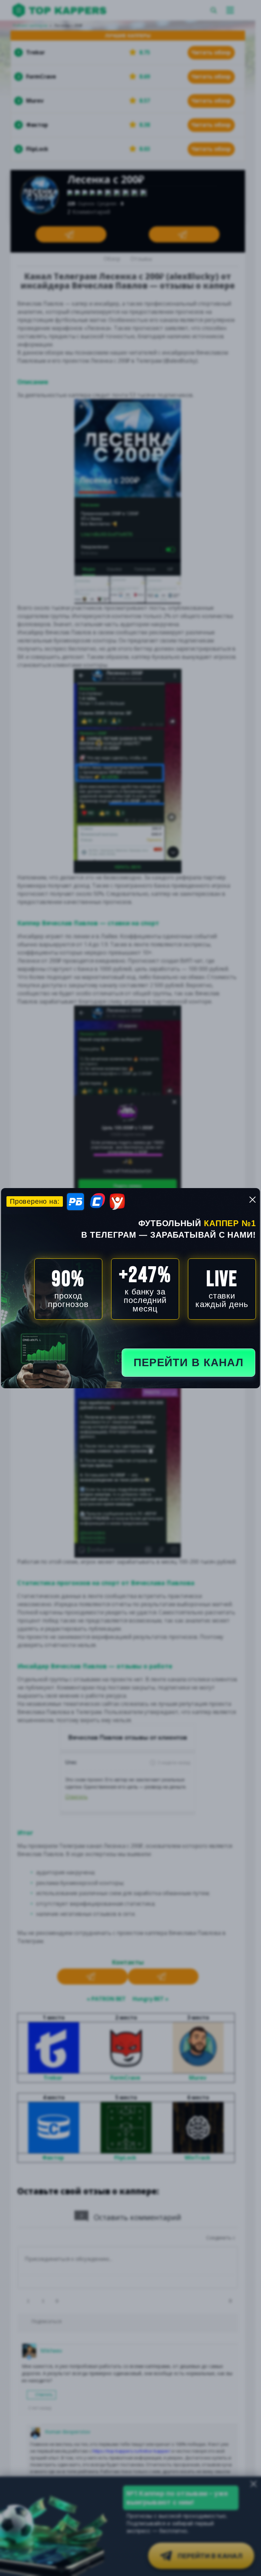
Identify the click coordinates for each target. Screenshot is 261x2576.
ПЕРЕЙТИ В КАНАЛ (188, 1362)
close (253, 1200)
